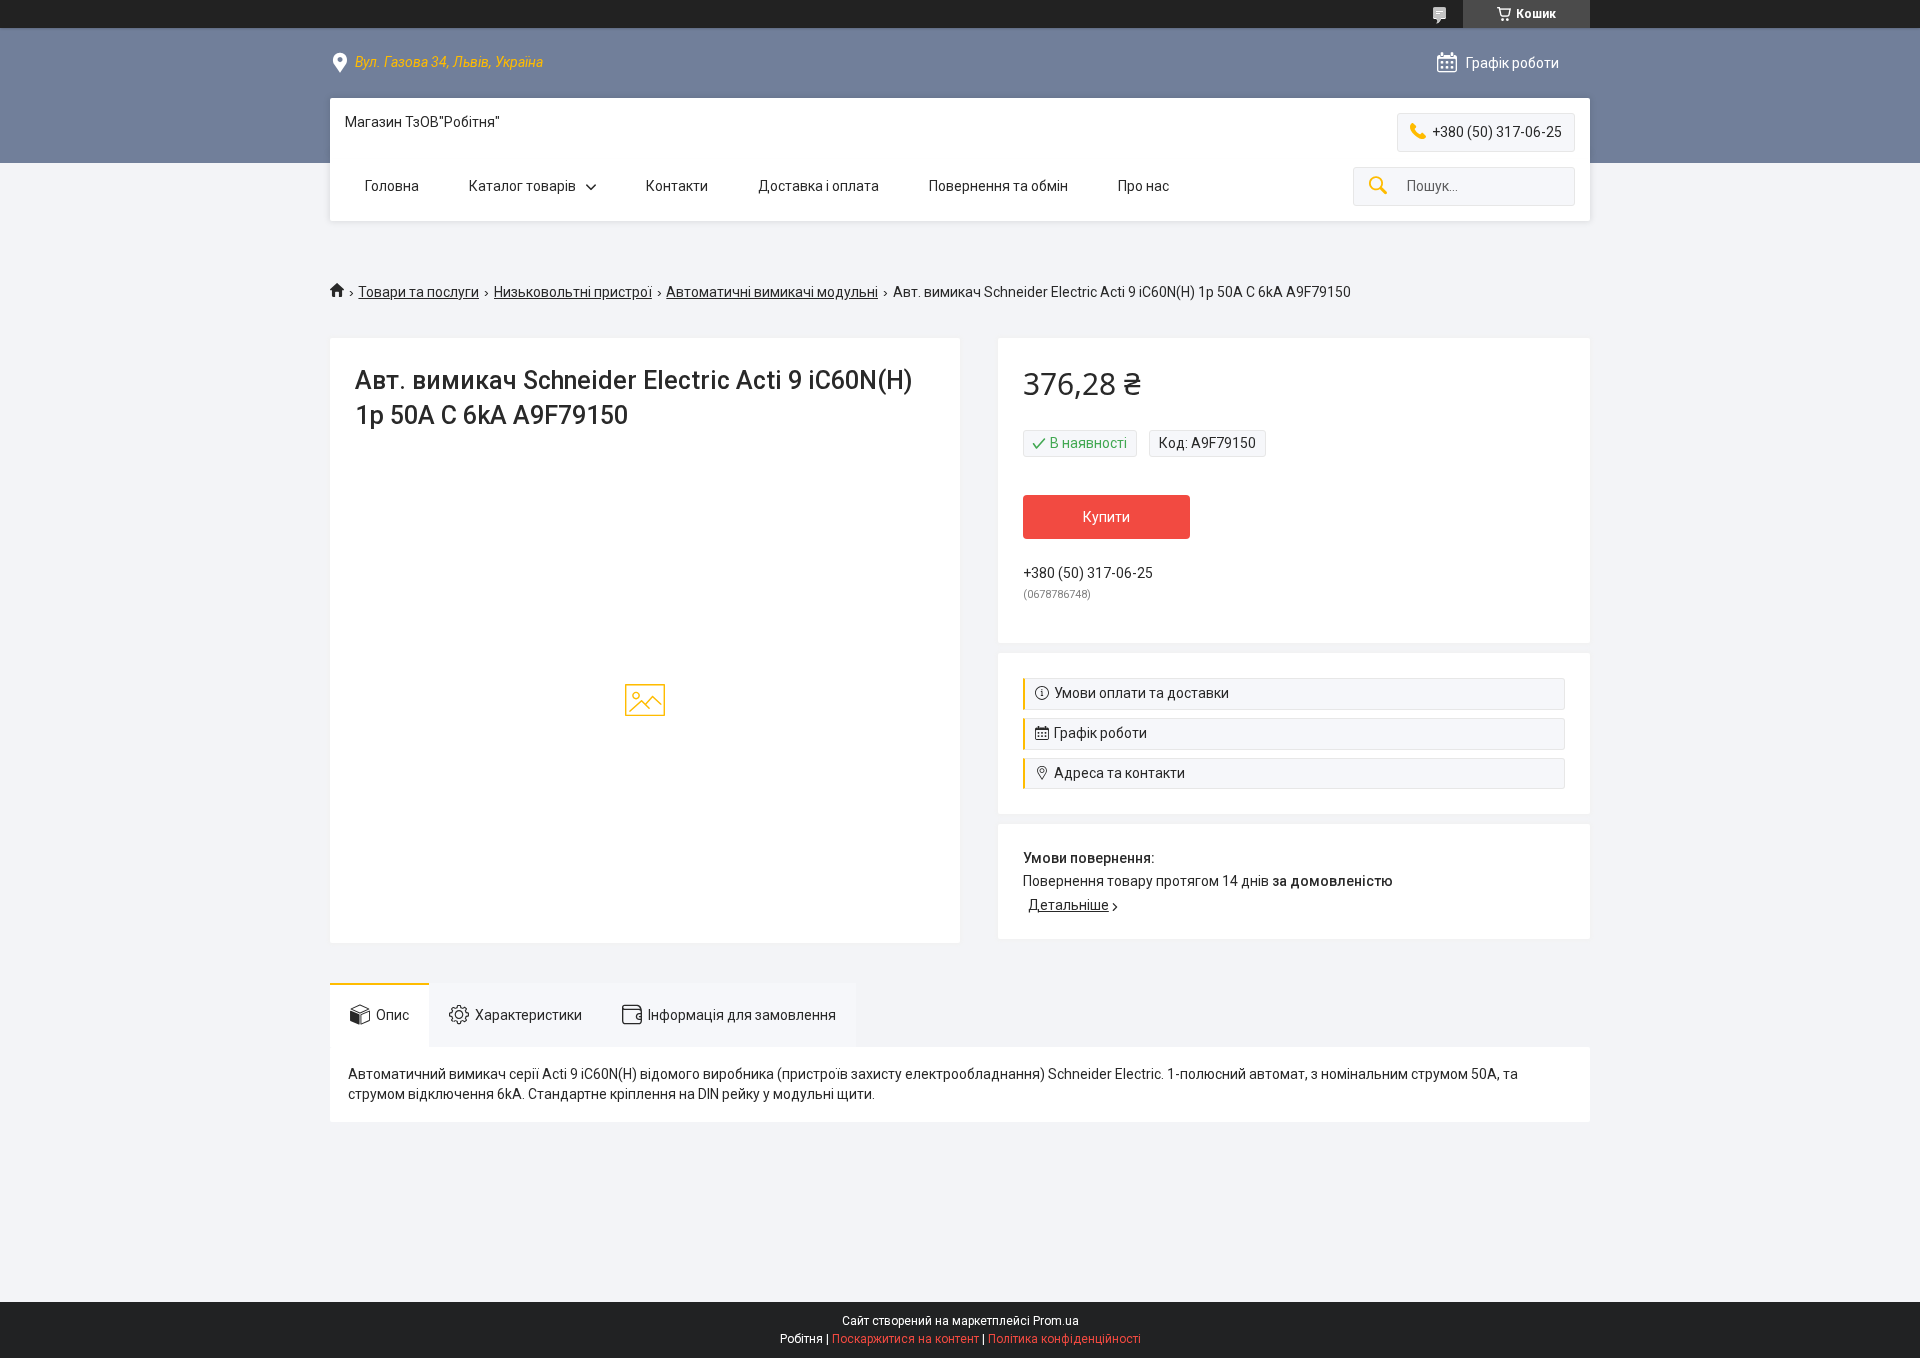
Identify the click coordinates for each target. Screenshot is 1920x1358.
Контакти (677, 186)
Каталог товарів (522, 186)
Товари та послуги (418, 292)
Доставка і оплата (818, 186)
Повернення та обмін (998, 186)
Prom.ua (1056, 1321)
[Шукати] (1378, 186)
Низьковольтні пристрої (573, 292)
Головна (392, 186)
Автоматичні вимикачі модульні (772, 292)
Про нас (1143, 186)
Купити (1106, 517)
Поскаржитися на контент (905, 1339)
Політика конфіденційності (1064, 1339)
